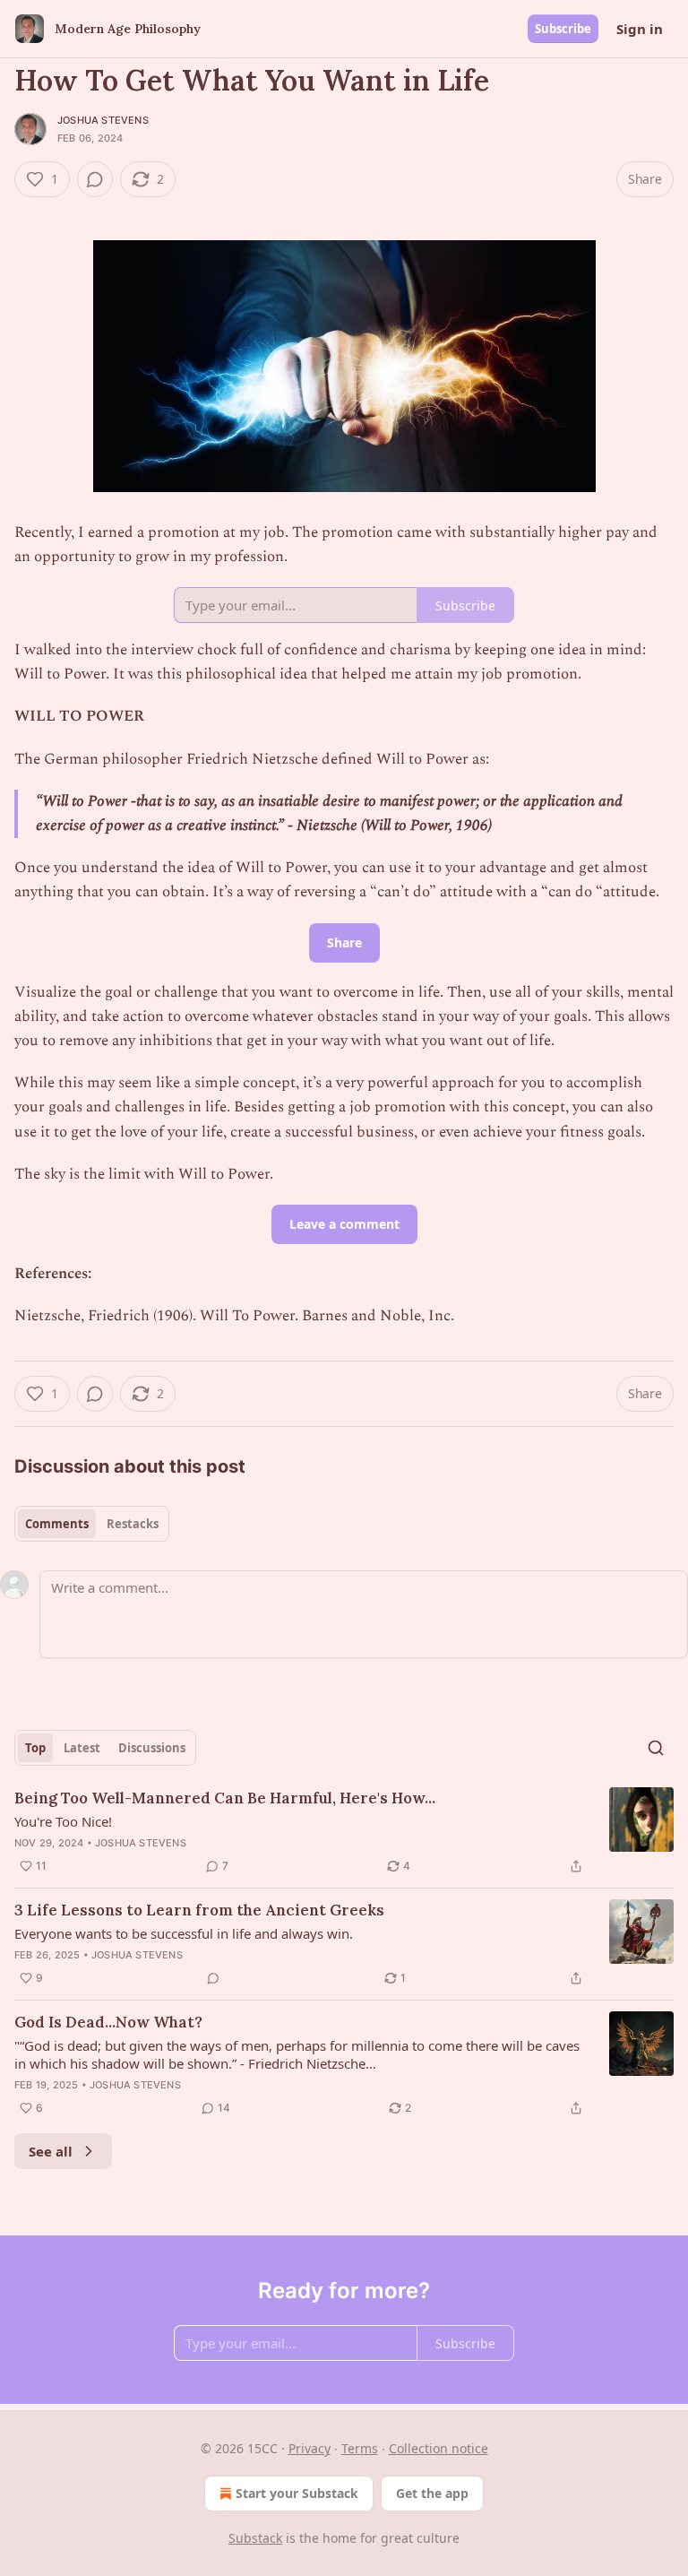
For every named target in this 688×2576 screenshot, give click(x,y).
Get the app (432, 2493)
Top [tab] (35, 1748)
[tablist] (92, 1524)
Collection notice (439, 2448)
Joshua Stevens (103, 120)
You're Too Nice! (63, 1821)
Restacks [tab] (133, 1524)
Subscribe (563, 29)
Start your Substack (297, 2493)
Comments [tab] (57, 1524)
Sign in (640, 29)
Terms (360, 2448)
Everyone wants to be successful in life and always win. (184, 1933)
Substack (255, 2538)
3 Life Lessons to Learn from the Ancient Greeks (199, 1910)
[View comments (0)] (95, 179)
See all (51, 2151)
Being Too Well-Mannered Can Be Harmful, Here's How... (225, 1798)
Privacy (310, 2448)
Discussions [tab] (152, 1748)
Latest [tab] (82, 1748)
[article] (344, 1832)
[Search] (656, 1748)
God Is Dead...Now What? (108, 2022)
